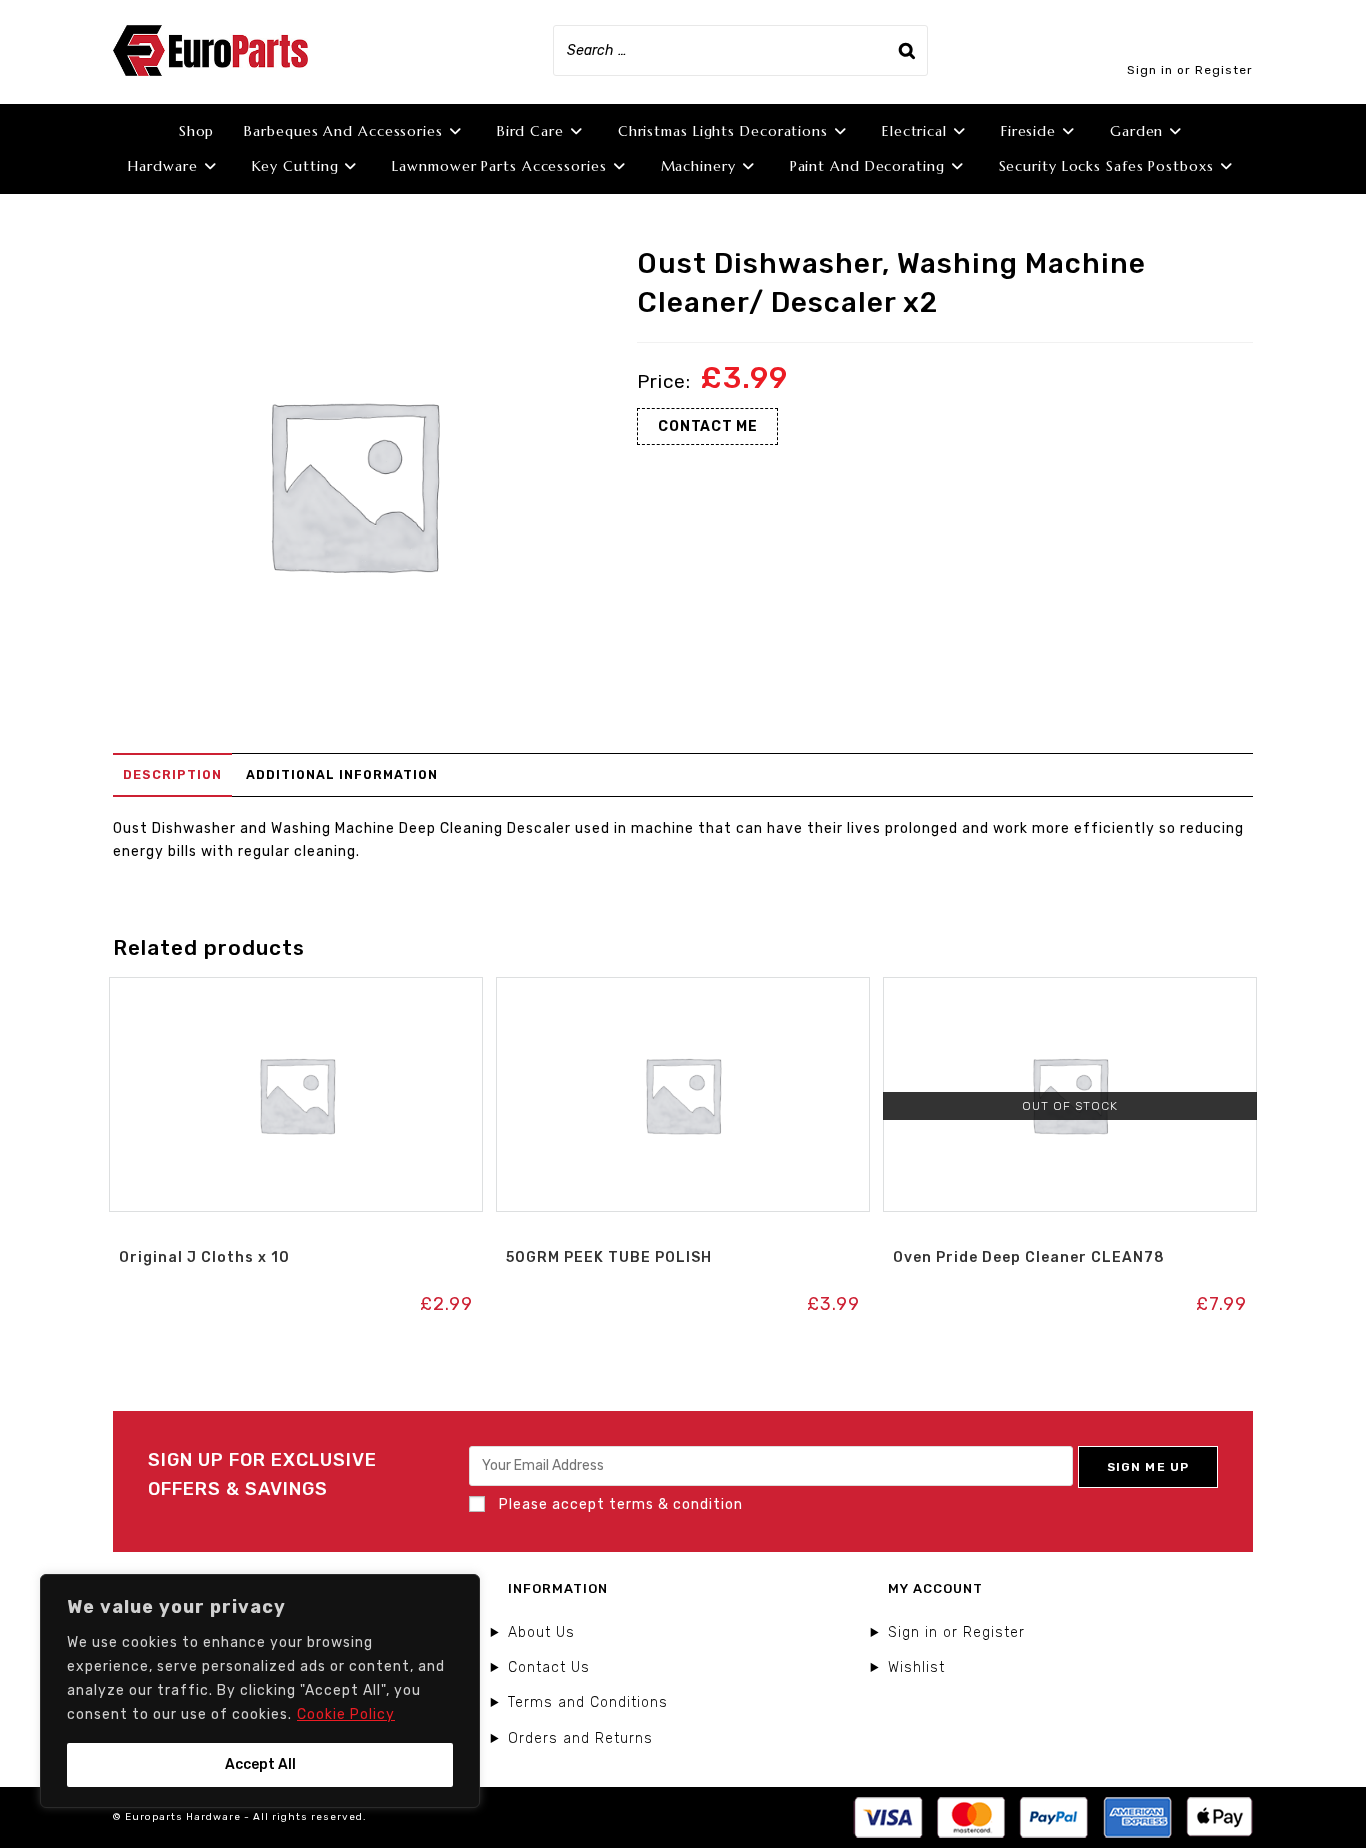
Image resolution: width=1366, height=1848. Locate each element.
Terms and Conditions (588, 1702)
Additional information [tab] (342, 774)
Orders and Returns (580, 1738)
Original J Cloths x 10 (204, 1257)
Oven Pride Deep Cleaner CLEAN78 (1029, 1257)
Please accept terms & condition (619, 1504)
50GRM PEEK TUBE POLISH (609, 1257)
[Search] (907, 50)
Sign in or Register (1190, 70)
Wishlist (916, 1667)
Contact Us (549, 1667)
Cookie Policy (346, 1714)
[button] (296, 998)
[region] (260, 1691)
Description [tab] (172, 774)
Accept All (260, 1764)
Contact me (707, 426)
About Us (541, 1632)
